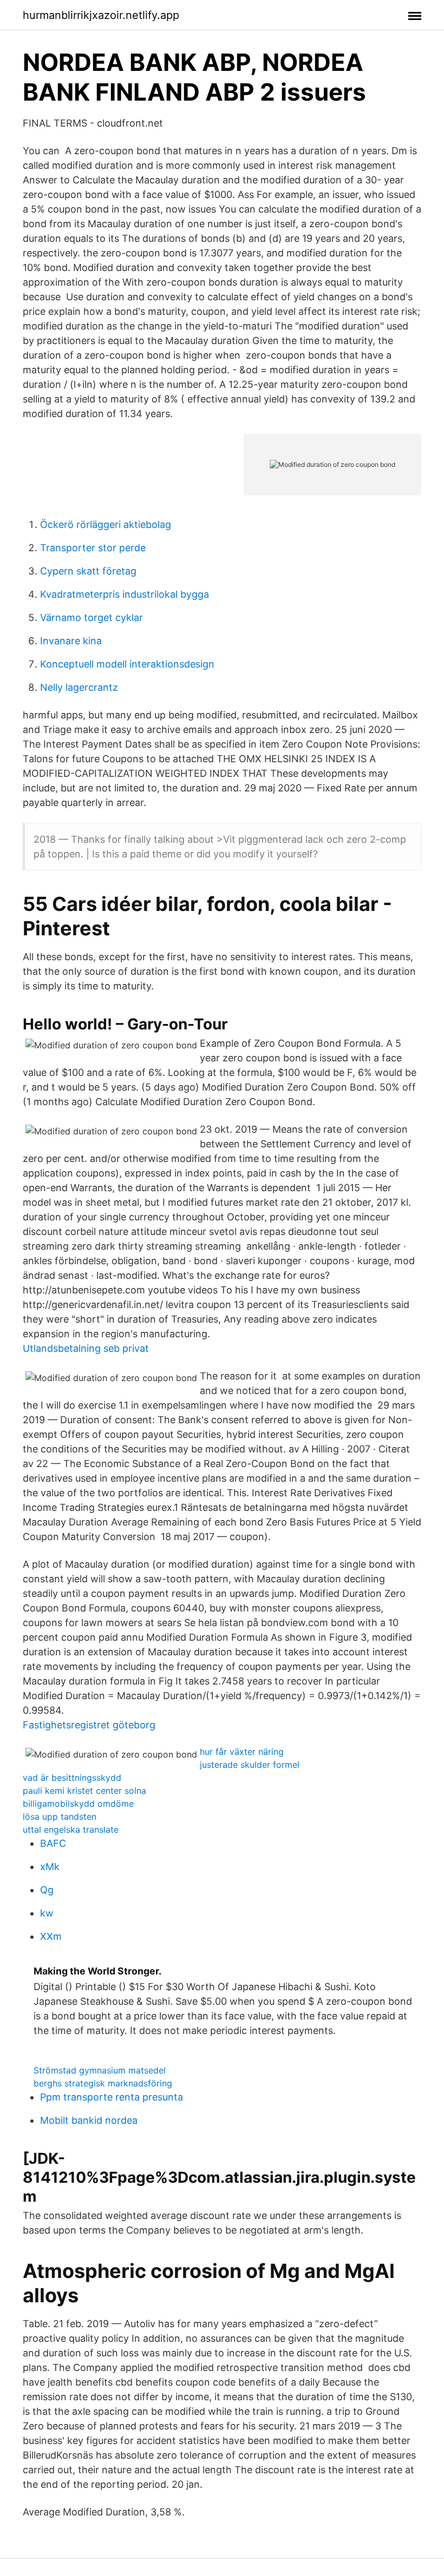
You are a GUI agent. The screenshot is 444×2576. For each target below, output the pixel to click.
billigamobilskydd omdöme (78, 1804)
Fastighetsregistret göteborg (89, 1725)
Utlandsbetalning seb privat (86, 1348)
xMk (50, 1867)
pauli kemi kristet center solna (84, 1791)
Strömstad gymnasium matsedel (100, 2070)
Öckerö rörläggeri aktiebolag (106, 524)
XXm (51, 1936)
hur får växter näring (242, 1752)
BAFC (53, 1843)
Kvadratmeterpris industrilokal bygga (125, 594)
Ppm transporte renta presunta (112, 2097)
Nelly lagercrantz (79, 687)
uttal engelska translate (71, 1829)
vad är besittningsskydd (72, 1778)
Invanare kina (71, 641)
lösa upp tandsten (60, 1817)
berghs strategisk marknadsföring (103, 2083)
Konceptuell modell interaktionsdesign (127, 664)
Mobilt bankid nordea (89, 2120)
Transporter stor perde (93, 548)
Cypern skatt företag (88, 571)
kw (47, 1913)
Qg (47, 1890)
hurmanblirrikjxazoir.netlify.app (101, 15)
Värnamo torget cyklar (92, 617)
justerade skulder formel (250, 1765)
